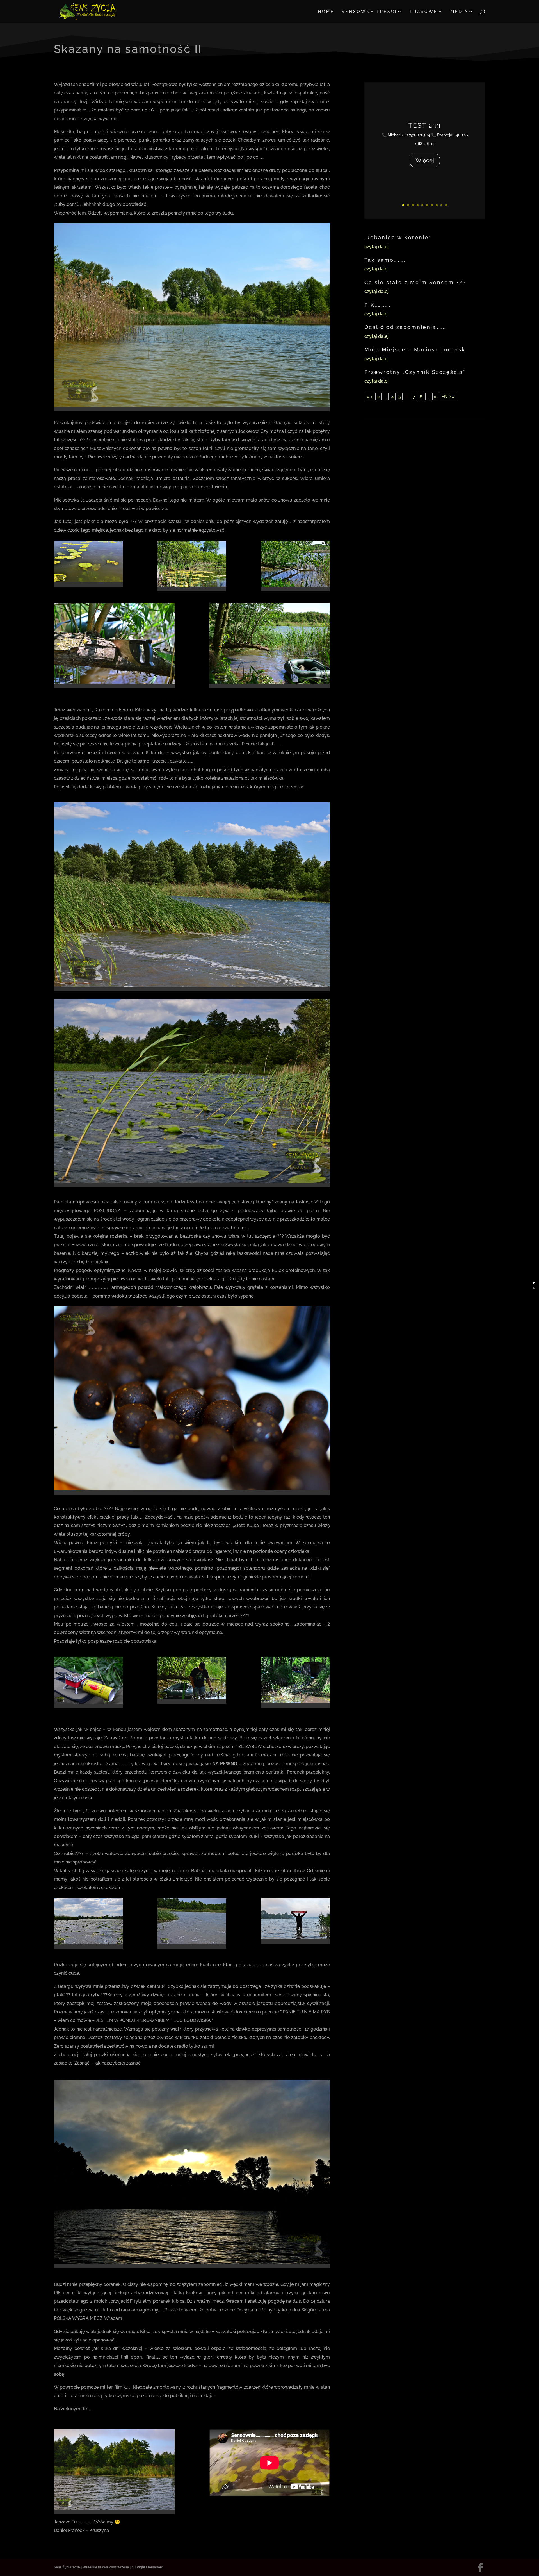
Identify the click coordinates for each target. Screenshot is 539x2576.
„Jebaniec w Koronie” (398, 237)
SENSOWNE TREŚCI (369, 12)
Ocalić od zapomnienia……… (405, 327)
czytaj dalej (376, 247)
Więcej (425, 160)
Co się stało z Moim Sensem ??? (415, 282)
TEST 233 (425, 125)
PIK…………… (378, 305)
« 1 (370, 397)
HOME (326, 12)
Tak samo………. (385, 260)
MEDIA (459, 12)
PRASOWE (424, 12)
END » (448, 397)
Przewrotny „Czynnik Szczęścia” (415, 372)
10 (446, 205)
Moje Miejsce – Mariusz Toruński (416, 350)
